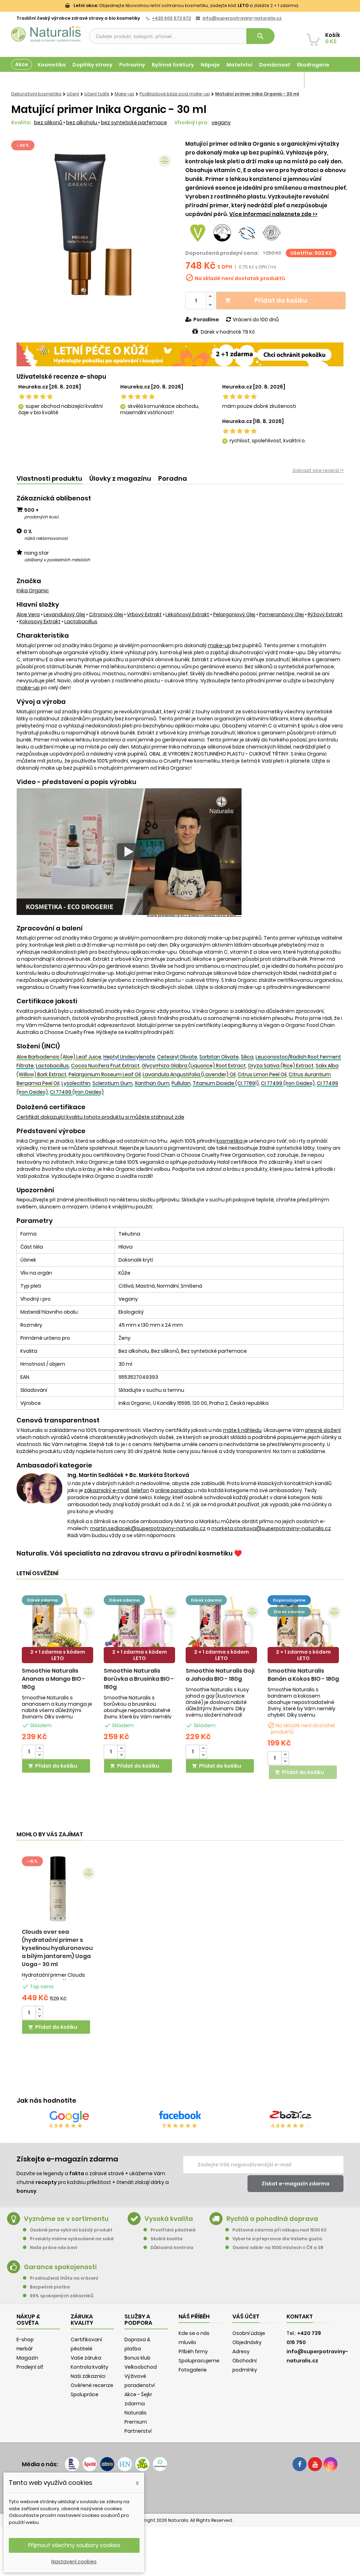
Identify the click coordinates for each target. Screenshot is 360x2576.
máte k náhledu (242, 1430)
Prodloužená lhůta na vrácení (64, 2278)
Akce (22, 64)
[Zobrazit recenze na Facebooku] (180, 2116)
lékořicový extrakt (187, 614)
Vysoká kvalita (169, 2219)
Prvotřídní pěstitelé (173, 2230)
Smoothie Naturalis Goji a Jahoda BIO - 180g (220, 1675)
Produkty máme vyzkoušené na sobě (72, 2239)
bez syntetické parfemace (134, 122)
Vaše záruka (86, 2358)
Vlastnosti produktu (49, 478)
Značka (29, 581)
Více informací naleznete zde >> (273, 214)
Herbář (25, 2349)
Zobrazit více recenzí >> (318, 470)
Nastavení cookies (74, 2562)
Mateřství (239, 65)
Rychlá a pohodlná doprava (272, 2219)
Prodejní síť (30, 2367)
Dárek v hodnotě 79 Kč (228, 332)
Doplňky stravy (92, 65)
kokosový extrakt (40, 621)
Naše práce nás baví (54, 2247)
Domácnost (275, 65)
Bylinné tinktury (173, 65)
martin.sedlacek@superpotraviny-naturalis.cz (148, 1528)
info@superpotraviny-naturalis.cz (242, 18)
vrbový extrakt (144, 614)
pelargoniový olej (234, 614)
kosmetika (230, 1141)
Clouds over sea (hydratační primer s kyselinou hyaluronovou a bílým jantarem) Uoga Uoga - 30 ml (57, 1948)
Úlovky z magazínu (120, 478)
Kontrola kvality (89, 2367)
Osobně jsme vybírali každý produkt (71, 2230)
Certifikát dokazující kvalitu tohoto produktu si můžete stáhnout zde (100, 1117)
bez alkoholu (82, 122)
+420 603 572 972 (171, 18)
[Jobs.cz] (107, 2464)
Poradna (173, 478)
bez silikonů (49, 122)
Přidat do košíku (266, 300)
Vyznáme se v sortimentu (66, 2219)
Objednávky (247, 2342)
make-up (219, 645)
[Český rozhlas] (72, 2464)
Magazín (286, 80)
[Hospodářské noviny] (125, 2464)
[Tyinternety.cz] (160, 2464)
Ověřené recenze (92, 2385)
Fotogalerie (193, 2370)
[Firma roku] (180, 2492)
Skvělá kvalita (166, 2239)
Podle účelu (27, 80)
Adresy (241, 2351)
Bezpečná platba (50, 2287)
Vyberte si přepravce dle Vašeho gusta (277, 2239)
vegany (221, 122)
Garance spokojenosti (60, 2267)
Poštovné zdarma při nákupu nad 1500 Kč (279, 2230)
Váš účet (246, 2316)
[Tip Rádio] (142, 2464)
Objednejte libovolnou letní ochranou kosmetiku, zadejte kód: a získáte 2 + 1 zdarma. (186, 5)
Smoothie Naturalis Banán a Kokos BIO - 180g (303, 1675)
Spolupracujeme (199, 2361)
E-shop (25, 2340)
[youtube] (315, 2464)
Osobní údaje (249, 2333)
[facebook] (300, 2464)
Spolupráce (85, 2394)
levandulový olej (64, 614)
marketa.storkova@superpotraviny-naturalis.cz (271, 1528)
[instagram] (330, 2464)
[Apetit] (90, 2464)
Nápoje (210, 65)
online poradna (174, 1490)
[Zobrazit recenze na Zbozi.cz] (291, 2116)
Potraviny (132, 65)
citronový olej (106, 614)
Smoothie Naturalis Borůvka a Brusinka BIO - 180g (139, 1679)
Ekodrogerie (313, 65)
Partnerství (138, 2431)
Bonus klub (137, 2358)
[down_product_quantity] (39, 1755)
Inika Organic (33, 591)
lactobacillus (81, 621)
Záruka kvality (323, 80)
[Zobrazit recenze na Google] (69, 2116)
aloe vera (28, 614)
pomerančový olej (281, 614)
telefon (140, 1490)
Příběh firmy (193, 2351)
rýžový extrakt (325, 614)
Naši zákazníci (88, 2376)
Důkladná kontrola (172, 2247)
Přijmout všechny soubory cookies (74, 2545)
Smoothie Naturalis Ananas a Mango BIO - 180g (54, 1679)
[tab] (49, 479)
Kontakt (300, 2316)
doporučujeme (289, 1600)
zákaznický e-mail (107, 1490)
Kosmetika (52, 65)
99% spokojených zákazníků (62, 2296)
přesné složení (323, 1430)
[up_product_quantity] (39, 1748)
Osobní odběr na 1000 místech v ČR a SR (278, 2247)
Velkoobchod (141, 2367)
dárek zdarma (42, 1600)
